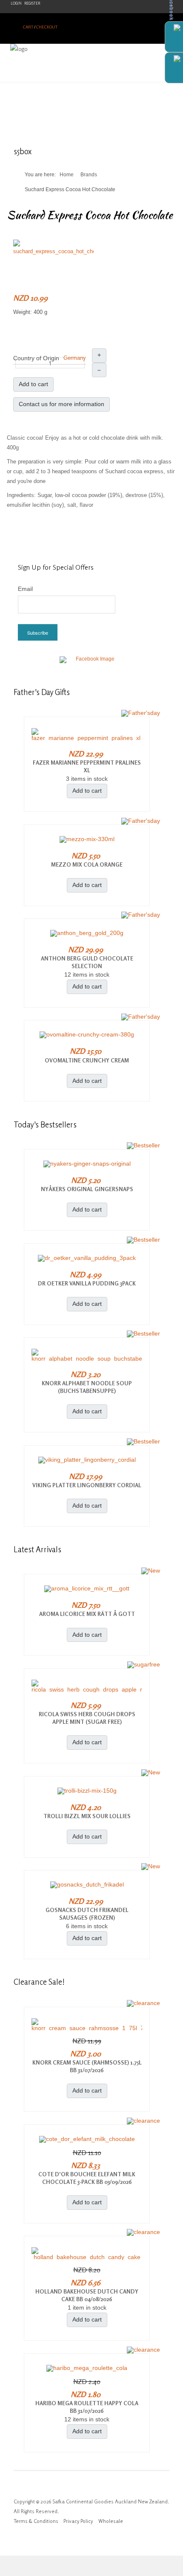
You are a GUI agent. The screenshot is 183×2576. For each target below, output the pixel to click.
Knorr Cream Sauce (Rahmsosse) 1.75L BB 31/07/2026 (87, 2066)
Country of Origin (36, 358)
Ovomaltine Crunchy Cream (87, 1060)
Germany (75, 358)
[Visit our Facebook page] (91, 664)
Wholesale (111, 2521)
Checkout (47, 27)
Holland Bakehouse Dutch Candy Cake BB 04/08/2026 (87, 2295)
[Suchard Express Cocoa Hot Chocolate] (53, 247)
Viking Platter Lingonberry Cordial (87, 1485)
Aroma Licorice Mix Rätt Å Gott (87, 1614)
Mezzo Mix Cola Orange (87, 864)
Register (32, 3)
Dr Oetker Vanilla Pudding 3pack (87, 1283)
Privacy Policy (78, 2521)
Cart (28, 27)
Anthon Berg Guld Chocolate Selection (87, 962)
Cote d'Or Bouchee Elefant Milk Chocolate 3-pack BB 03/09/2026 (87, 2178)
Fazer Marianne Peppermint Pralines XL (87, 766)
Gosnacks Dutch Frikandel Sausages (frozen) (87, 1914)
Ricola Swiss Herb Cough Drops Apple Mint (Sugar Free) (87, 1718)
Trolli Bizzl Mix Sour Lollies (87, 1816)
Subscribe (38, 633)
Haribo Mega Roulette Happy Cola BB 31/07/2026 (87, 2407)
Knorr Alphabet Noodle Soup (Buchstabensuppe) (87, 1387)
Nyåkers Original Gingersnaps (87, 1189)
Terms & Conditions (36, 2521)
